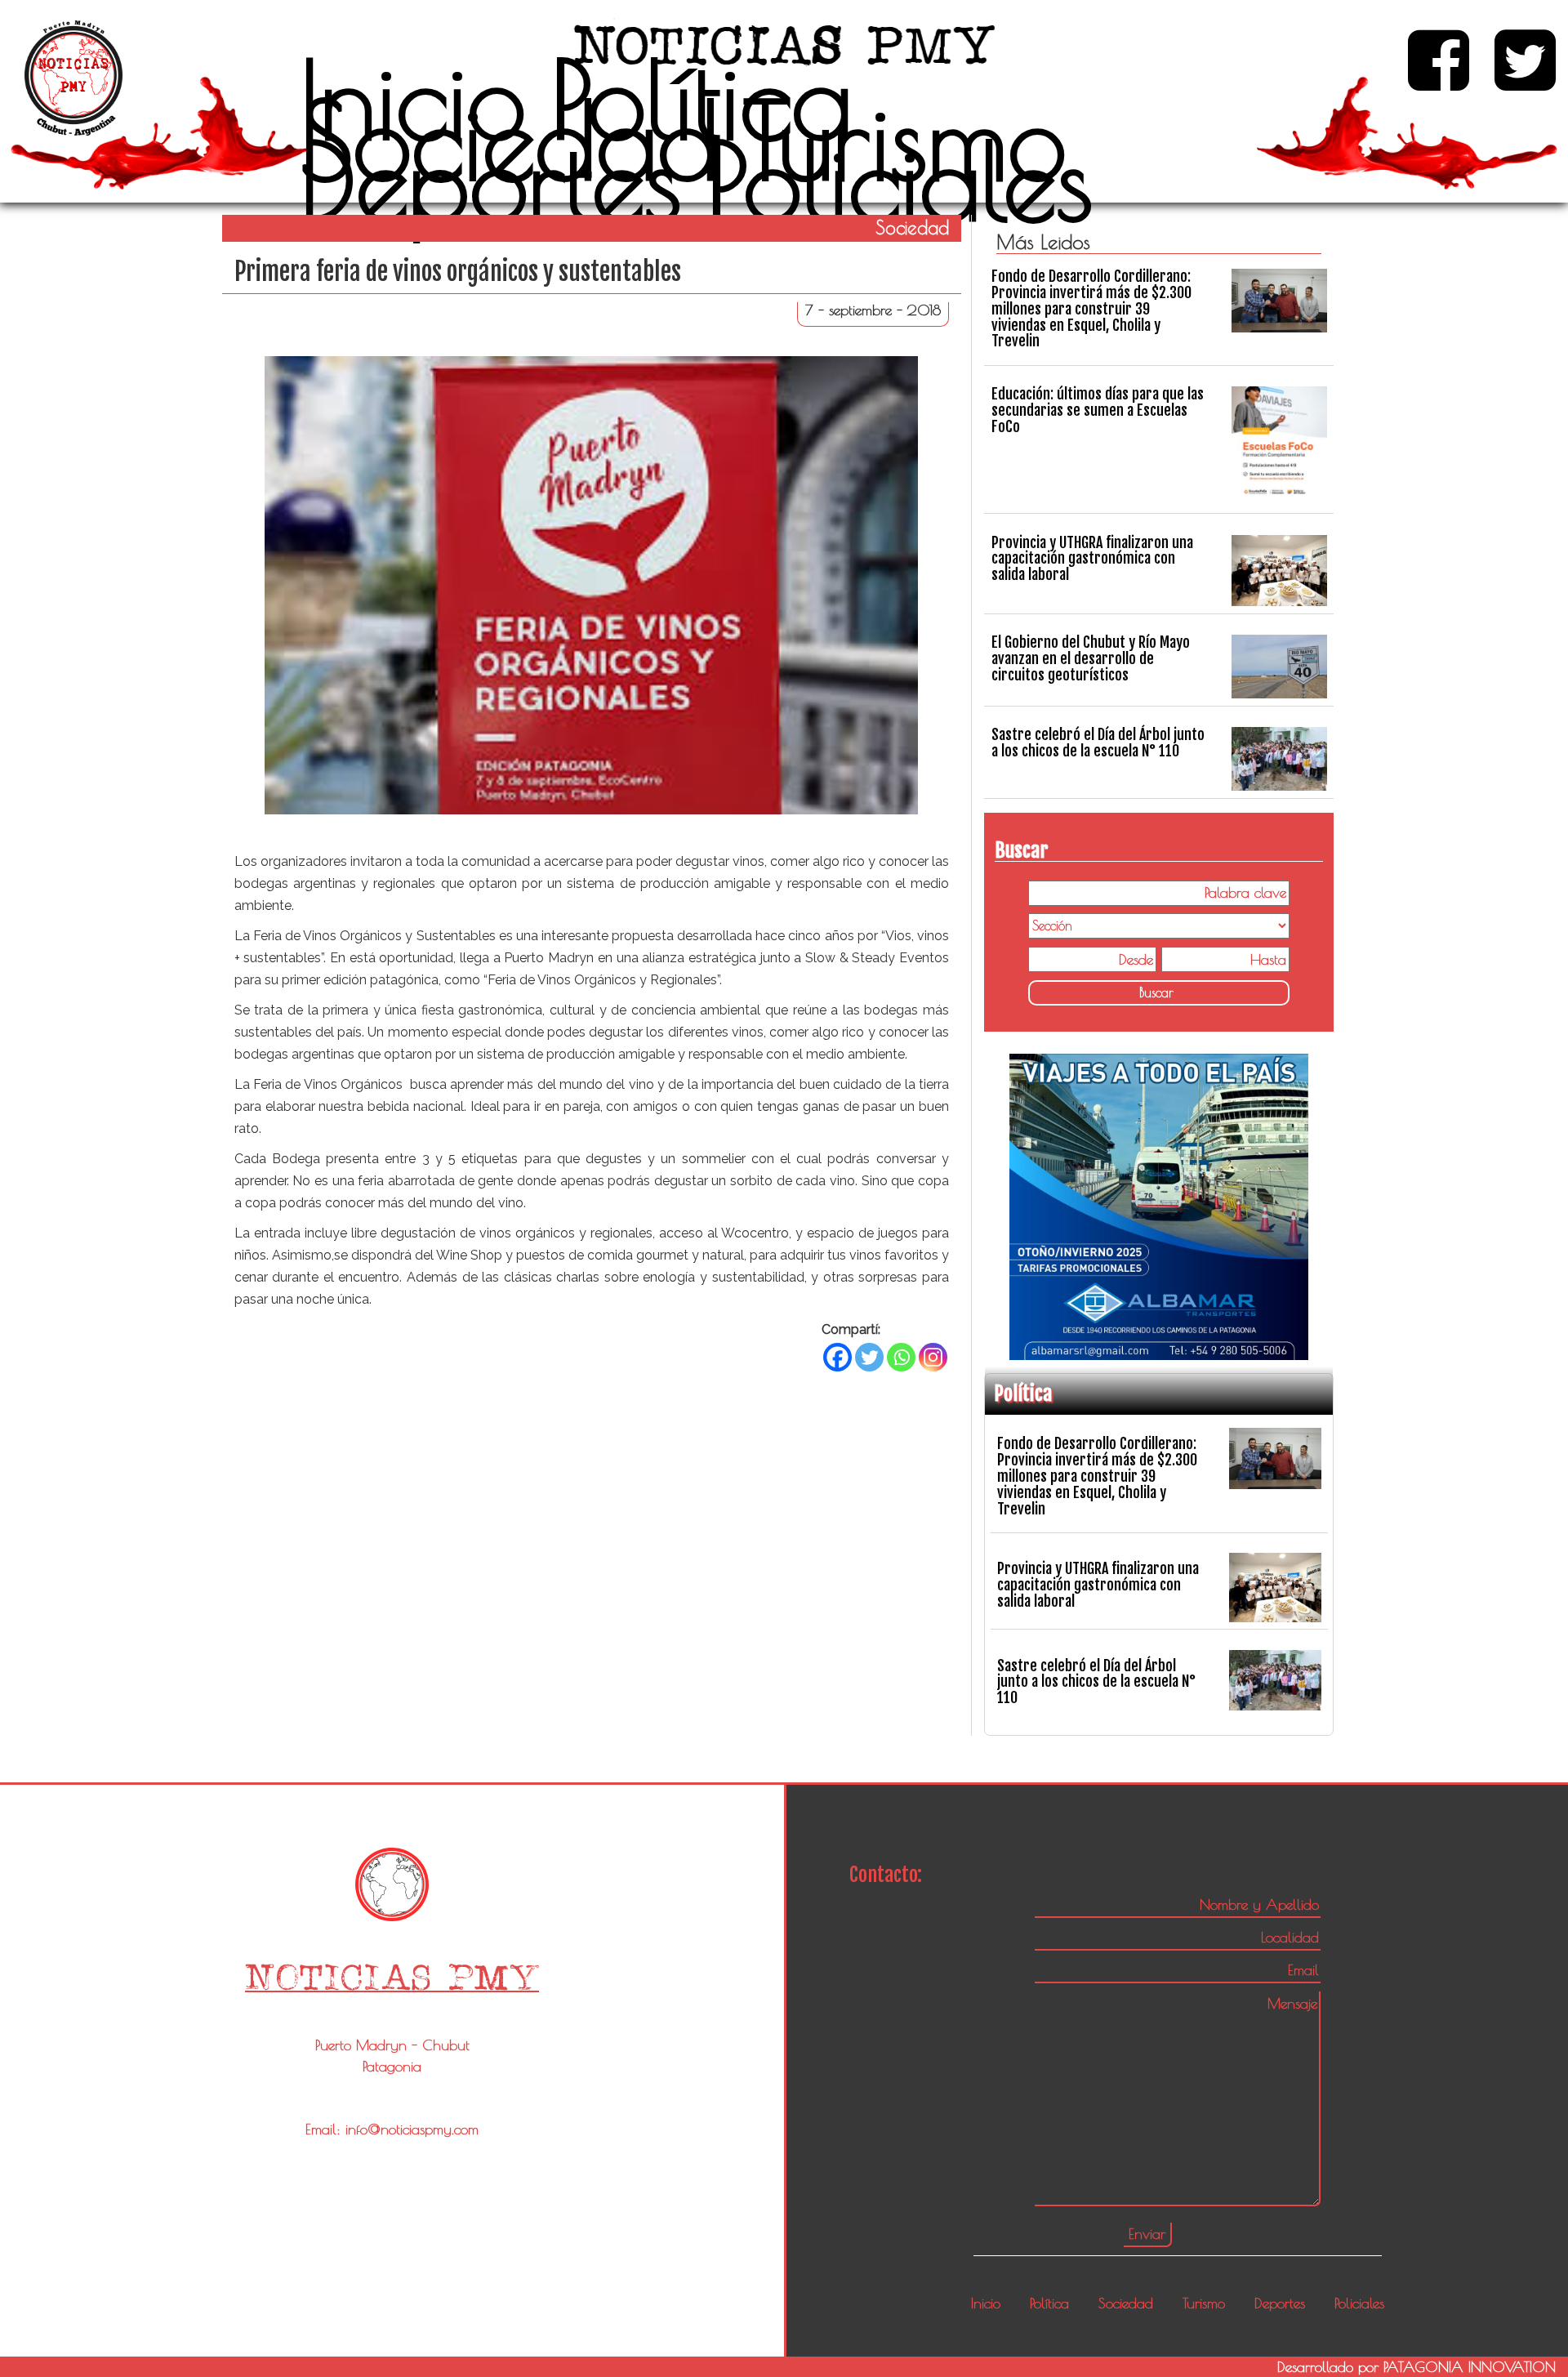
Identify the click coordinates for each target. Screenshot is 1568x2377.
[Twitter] (869, 1357)
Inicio (413, 99)
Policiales (900, 181)
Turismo (905, 140)
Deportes (491, 181)
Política (702, 99)
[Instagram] (933, 1357)
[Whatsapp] (901, 1357)
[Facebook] (837, 1357)
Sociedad (509, 140)
